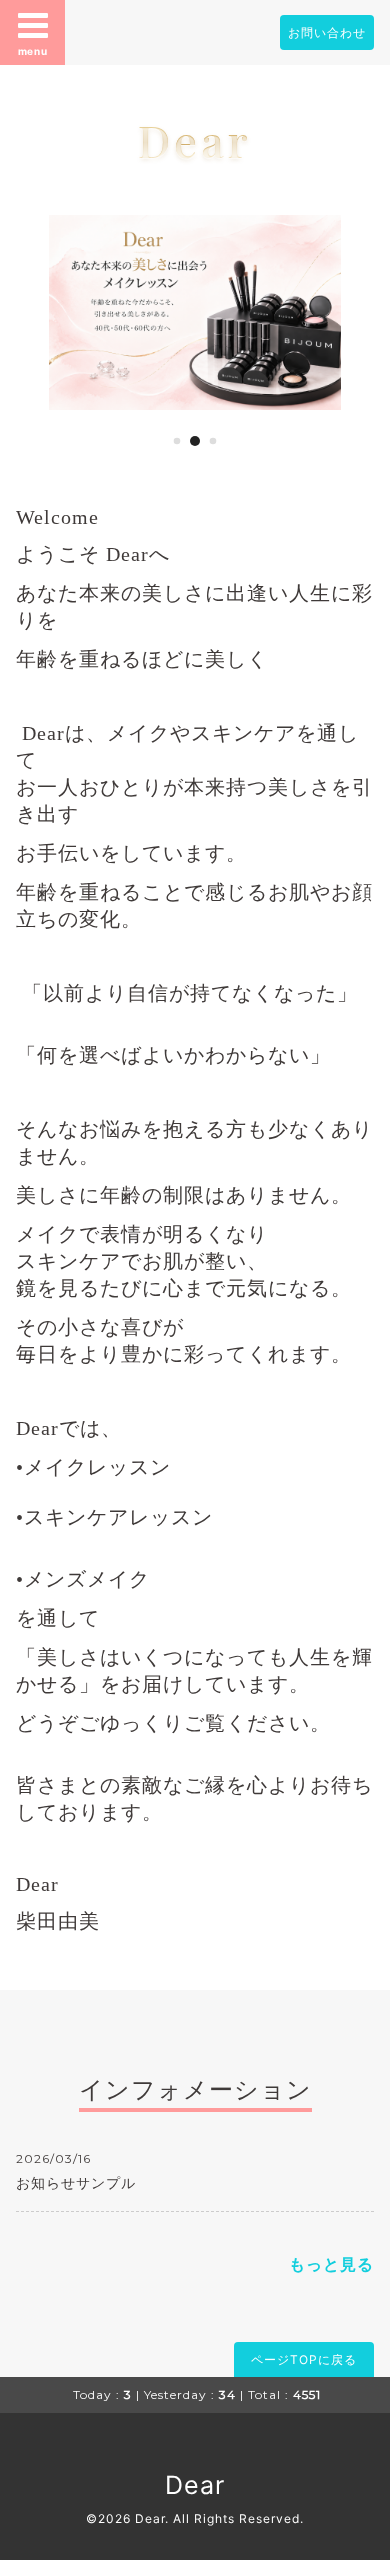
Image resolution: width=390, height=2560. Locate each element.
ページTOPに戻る (304, 2359)
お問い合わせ (327, 32)
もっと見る (331, 2264)
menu (33, 51)
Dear (195, 139)
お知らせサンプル (76, 2182)
